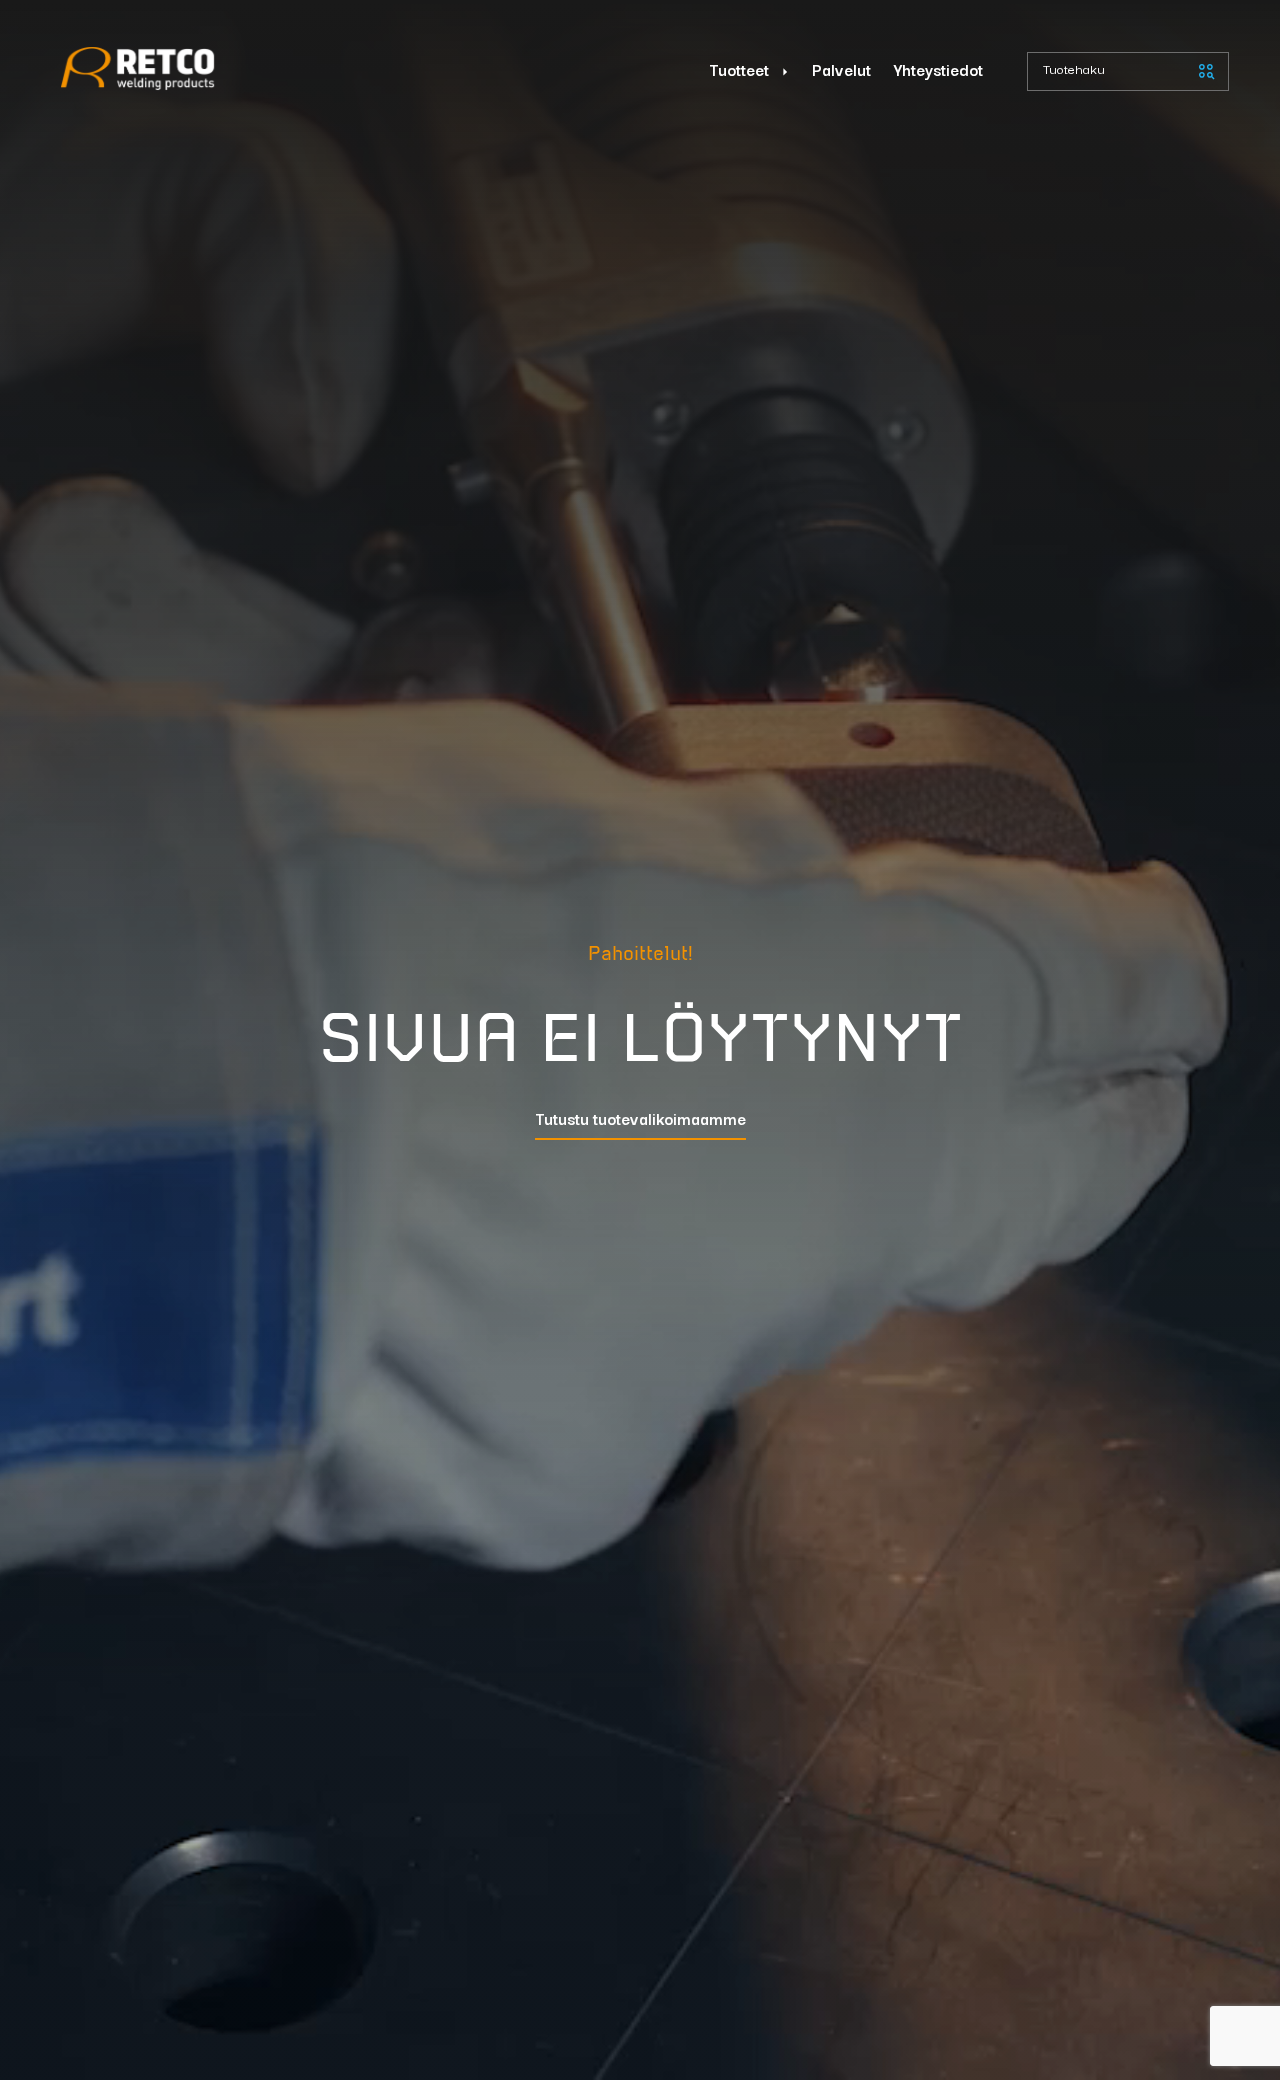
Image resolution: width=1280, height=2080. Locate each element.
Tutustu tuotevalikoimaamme (640, 1119)
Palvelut (841, 68)
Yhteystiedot (938, 68)
